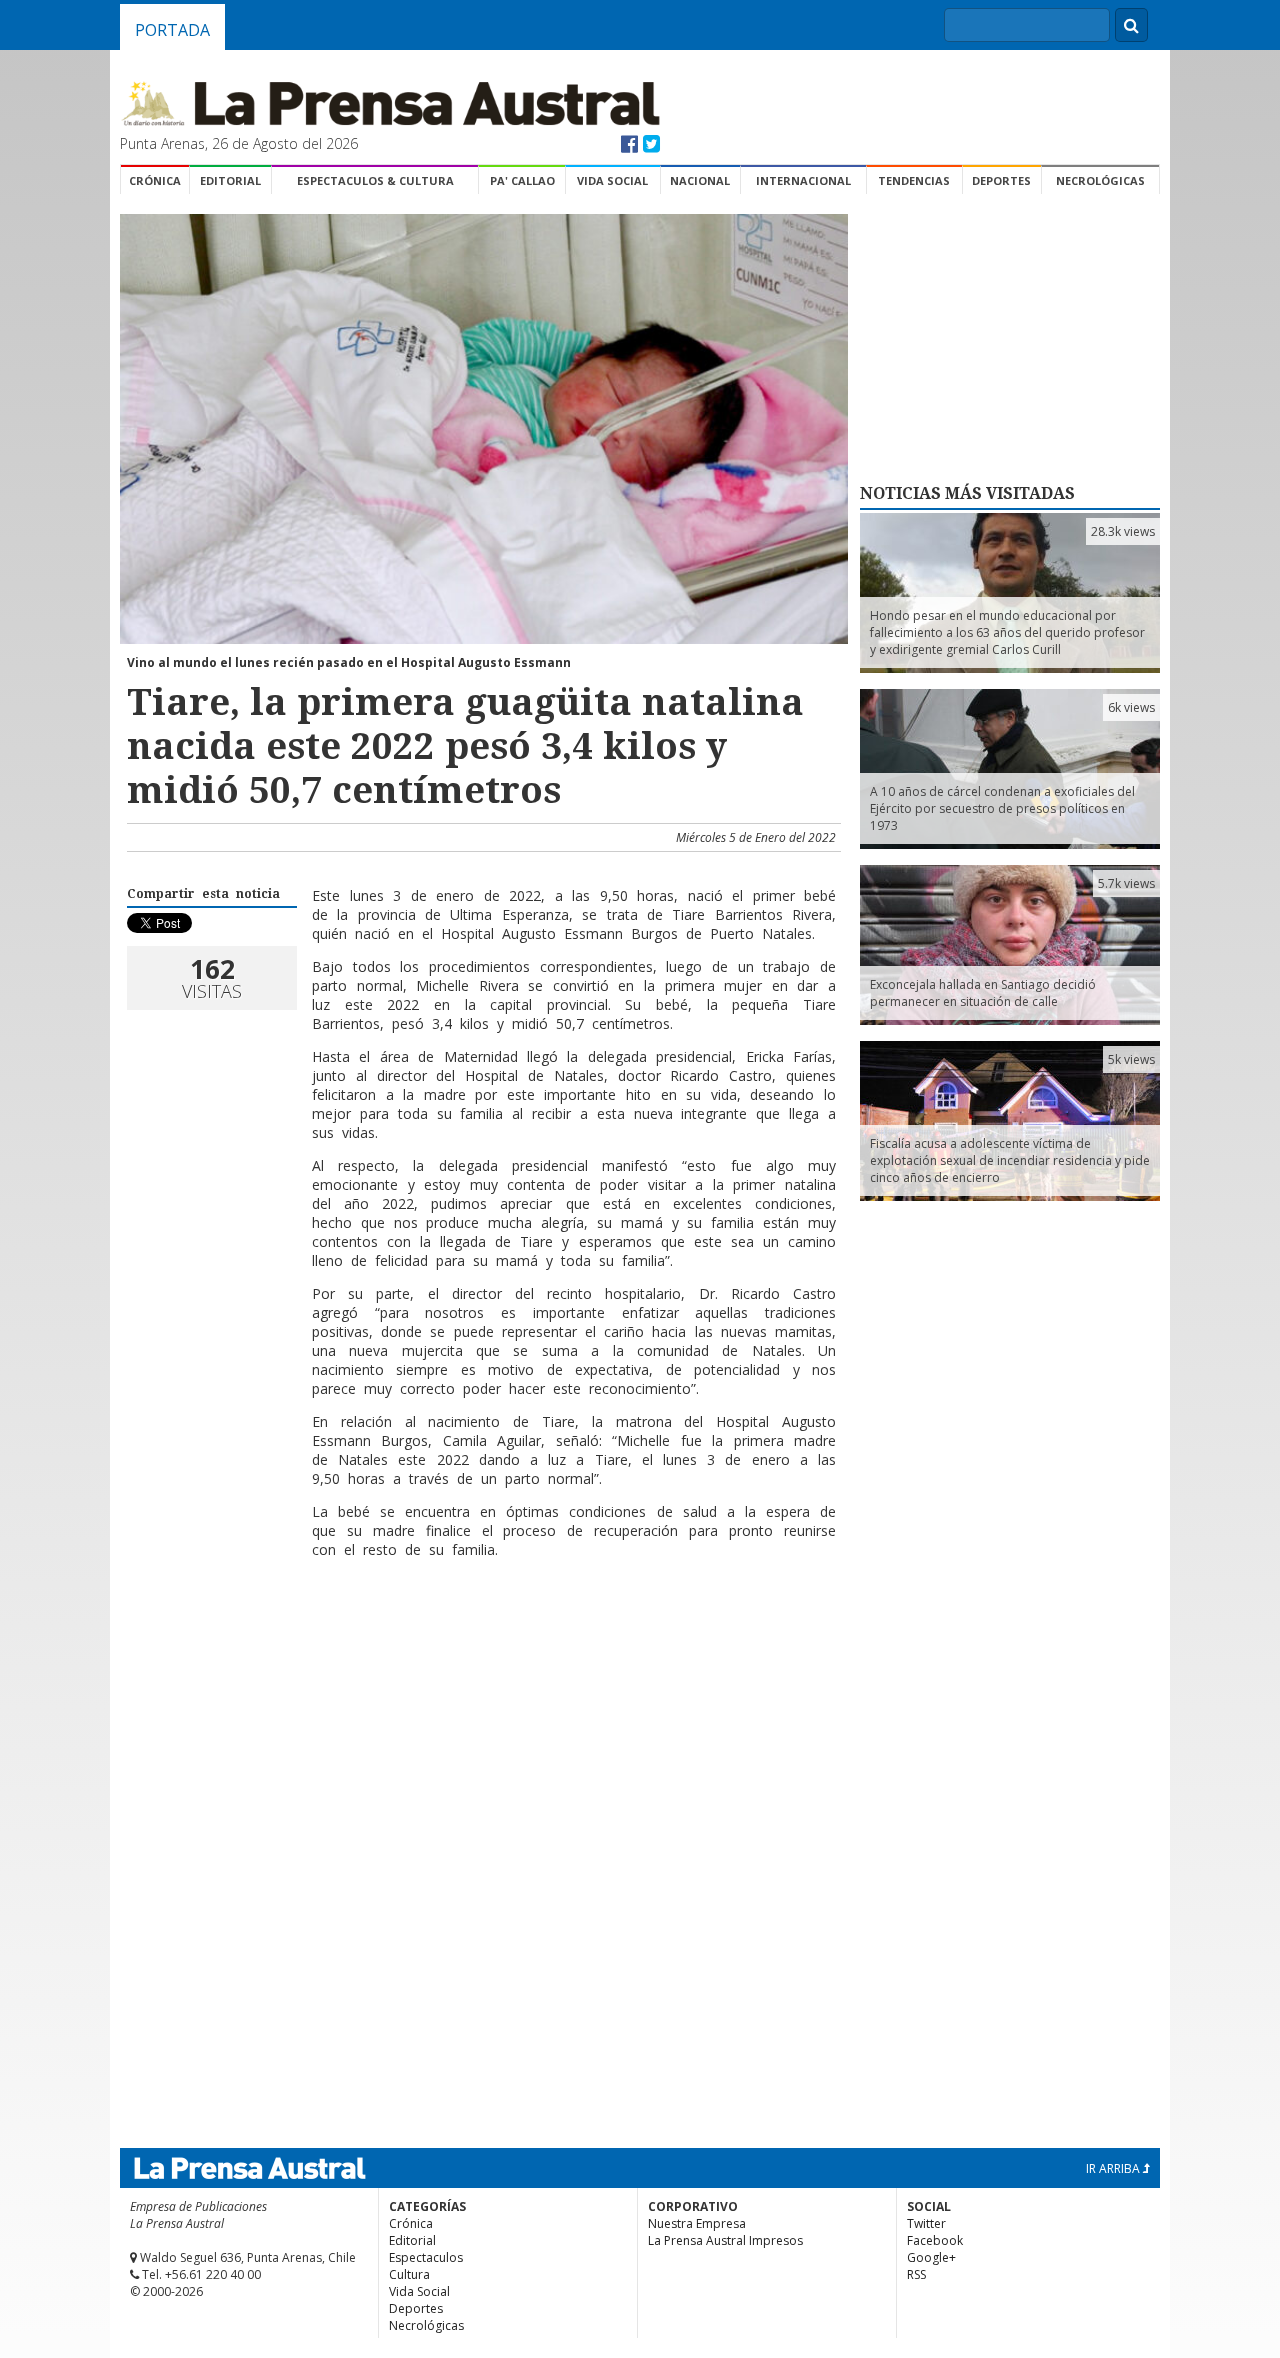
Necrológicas (1100, 180)
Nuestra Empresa (697, 2223)
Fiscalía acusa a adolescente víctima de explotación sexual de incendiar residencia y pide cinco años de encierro (1010, 1160)
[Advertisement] (481, 1639)
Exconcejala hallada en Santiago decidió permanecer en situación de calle (983, 993)
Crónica (155, 180)
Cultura (409, 2274)
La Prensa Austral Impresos (725, 2240)
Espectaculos (426, 2257)
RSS (916, 2274)
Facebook (935, 2240)
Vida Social (612, 180)
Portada (172, 30)
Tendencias (914, 180)
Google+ (931, 2257)
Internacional (803, 180)
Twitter (926, 2223)
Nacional (700, 180)
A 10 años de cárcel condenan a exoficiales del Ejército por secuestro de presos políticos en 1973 (1002, 808)
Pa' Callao (522, 180)
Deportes (1001, 180)
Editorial (230, 180)
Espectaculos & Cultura (375, 180)
